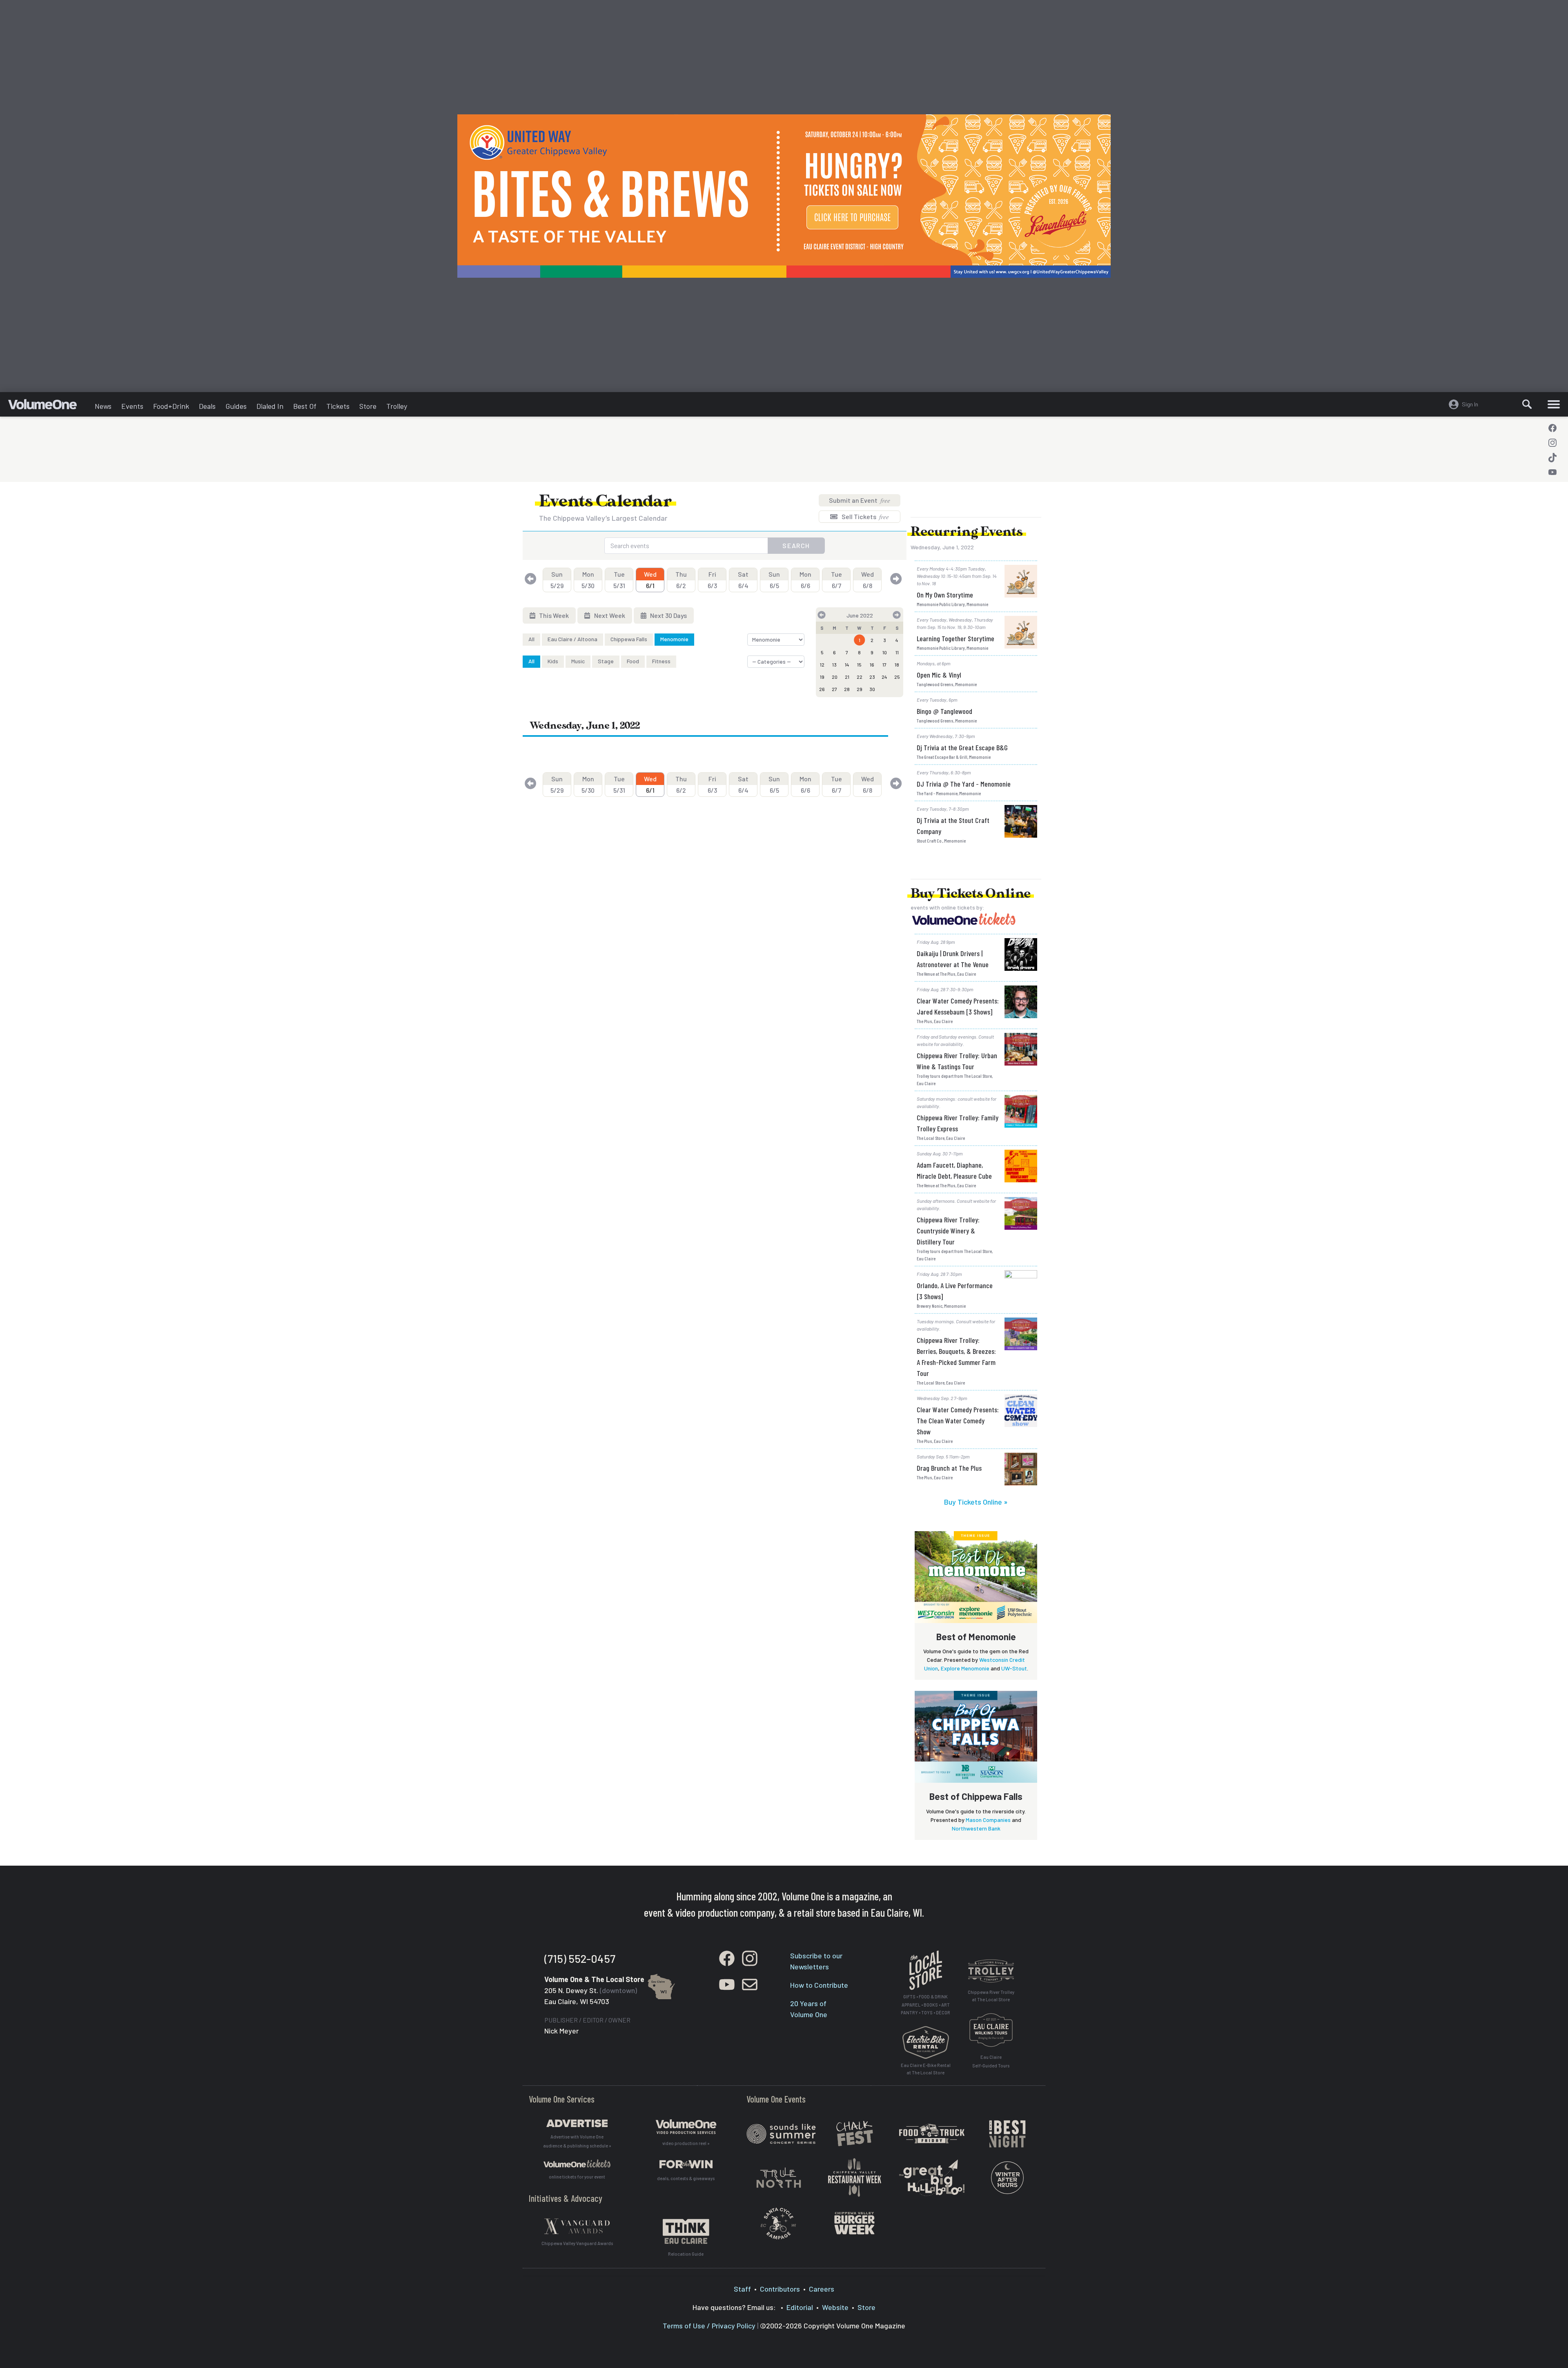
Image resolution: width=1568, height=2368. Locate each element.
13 (834, 664)
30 (872, 689)
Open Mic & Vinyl (939, 675)
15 (859, 664)
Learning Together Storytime (955, 638)
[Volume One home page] (49, 406)
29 (860, 689)
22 (860, 677)
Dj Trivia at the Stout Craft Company (953, 826)
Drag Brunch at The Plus (949, 1468)
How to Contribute (819, 1985)
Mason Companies (988, 1820)
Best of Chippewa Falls (976, 1796)
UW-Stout (1014, 1668)
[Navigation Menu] (1554, 404)
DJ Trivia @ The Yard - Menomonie (964, 784)
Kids (553, 661)
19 (822, 677)
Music (578, 661)
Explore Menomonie (965, 1668)
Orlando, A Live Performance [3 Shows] (955, 1291)
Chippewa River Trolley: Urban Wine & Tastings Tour (957, 1061)
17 (884, 664)
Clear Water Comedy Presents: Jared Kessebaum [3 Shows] (958, 1006)
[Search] (1527, 404)
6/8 (868, 580)
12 (822, 664)
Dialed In (270, 406)
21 (847, 677)
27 (834, 689)
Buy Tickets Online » (976, 1502)
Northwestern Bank (976, 1828)
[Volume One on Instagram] (1552, 443)
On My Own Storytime (945, 595)
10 (885, 652)
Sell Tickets (865, 516)
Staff (742, 2289)
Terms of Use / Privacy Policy (709, 2326)
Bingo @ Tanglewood (944, 711)
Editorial (800, 2307)
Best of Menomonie (976, 1637)
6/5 (774, 580)
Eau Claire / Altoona (572, 639)
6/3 (712, 580)
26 (822, 689)
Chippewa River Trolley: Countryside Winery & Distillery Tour (948, 1231)
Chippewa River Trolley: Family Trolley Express (958, 1123)
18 (897, 664)
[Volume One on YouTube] (1552, 472)
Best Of (305, 406)
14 (847, 664)
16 (872, 664)
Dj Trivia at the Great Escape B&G (962, 747)
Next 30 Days (668, 615)
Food (633, 661)
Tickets (338, 406)
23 (872, 677)
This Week (553, 615)
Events (132, 406)
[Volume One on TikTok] (1552, 457)
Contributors (780, 2289)
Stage (606, 661)
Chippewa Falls (629, 639)
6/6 (805, 580)
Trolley (397, 406)
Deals (207, 406)
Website (835, 2307)
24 (884, 677)
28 (847, 689)
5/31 (619, 580)
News (103, 406)
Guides (236, 406)
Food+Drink (171, 406)
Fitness (661, 661)
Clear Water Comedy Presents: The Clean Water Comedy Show (958, 1420)
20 (835, 677)
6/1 (650, 580)
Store (368, 406)
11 (897, 652)
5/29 (557, 580)
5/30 (588, 580)
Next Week (609, 615)
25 (897, 677)
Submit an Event (860, 500)
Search (796, 545)
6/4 (743, 580)
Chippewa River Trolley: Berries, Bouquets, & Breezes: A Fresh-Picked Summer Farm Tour (956, 1357)
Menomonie (674, 639)
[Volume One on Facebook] (1552, 428)
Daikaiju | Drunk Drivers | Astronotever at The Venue (953, 959)
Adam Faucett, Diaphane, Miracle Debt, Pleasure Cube (954, 1170)
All (531, 639)
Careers (822, 2289)
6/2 (681, 580)
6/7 (836, 580)
